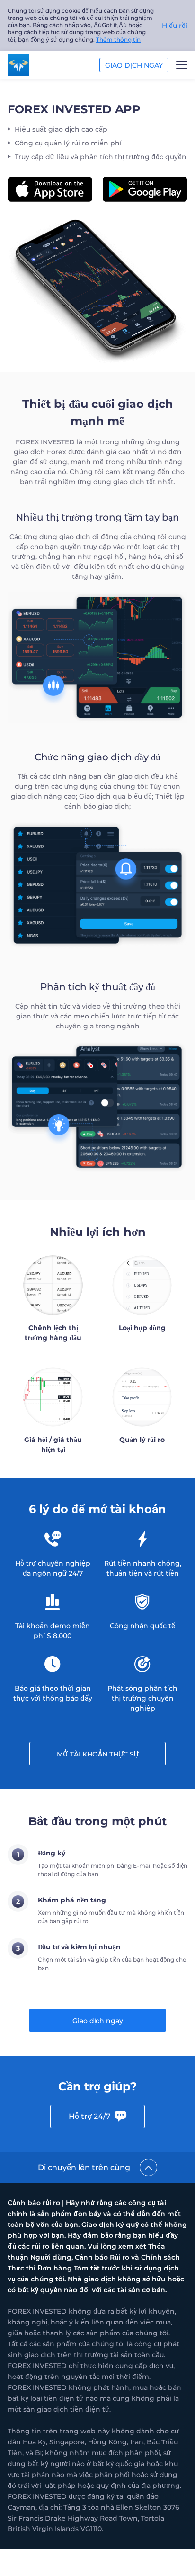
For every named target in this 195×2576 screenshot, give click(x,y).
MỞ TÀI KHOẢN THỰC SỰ (98, 1754)
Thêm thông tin (118, 40)
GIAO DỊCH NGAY (134, 65)
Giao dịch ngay (98, 2021)
